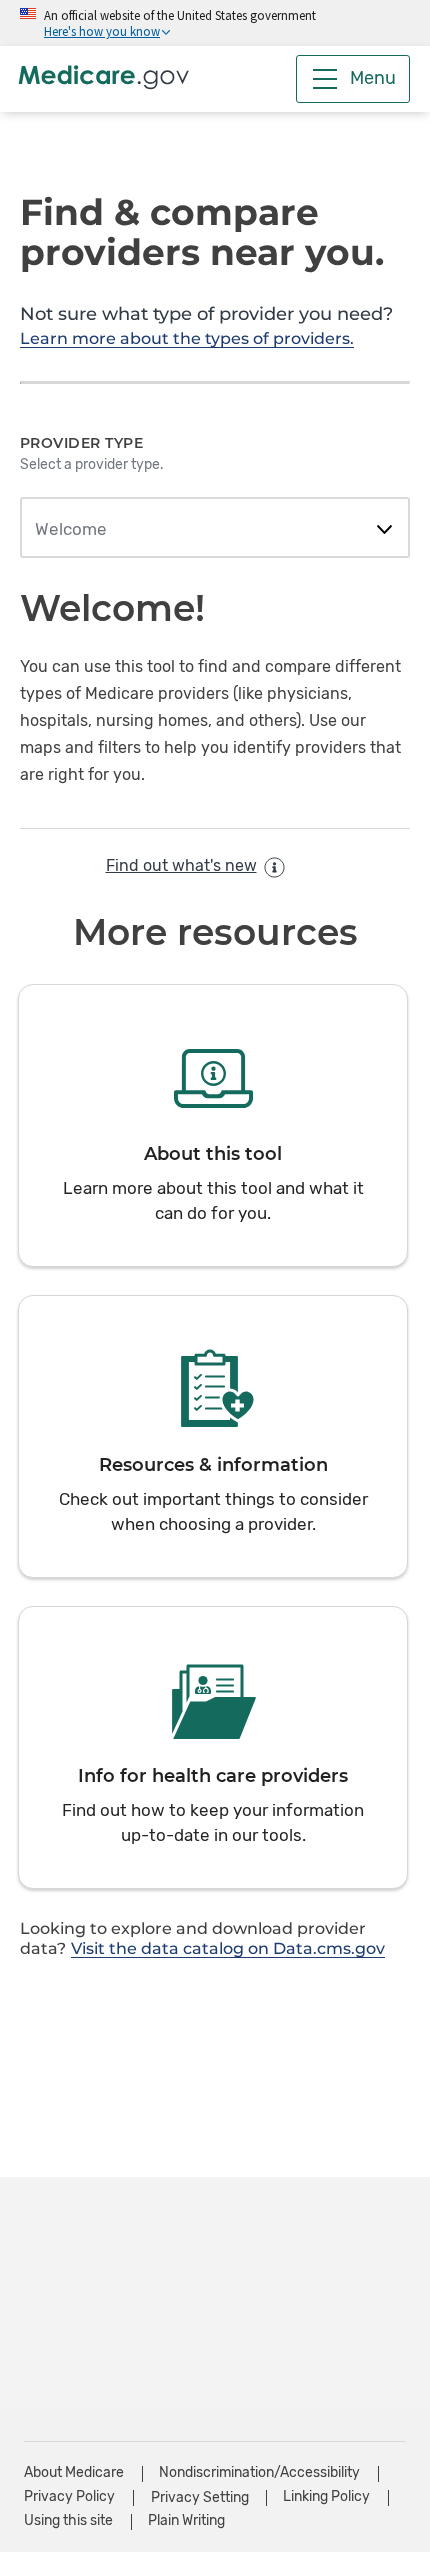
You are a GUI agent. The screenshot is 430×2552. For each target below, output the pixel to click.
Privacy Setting (200, 2498)
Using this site (68, 2520)
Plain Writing (186, 2520)
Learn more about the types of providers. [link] (187, 338)
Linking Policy (326, 2496)
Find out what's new (181, 865)
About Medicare (74, 2472)
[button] (213, 1125)
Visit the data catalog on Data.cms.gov (228, 1948)
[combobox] (214, 530)
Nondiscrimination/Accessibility (259, 2472)
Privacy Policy (69, 2496)
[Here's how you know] (215, 23)
